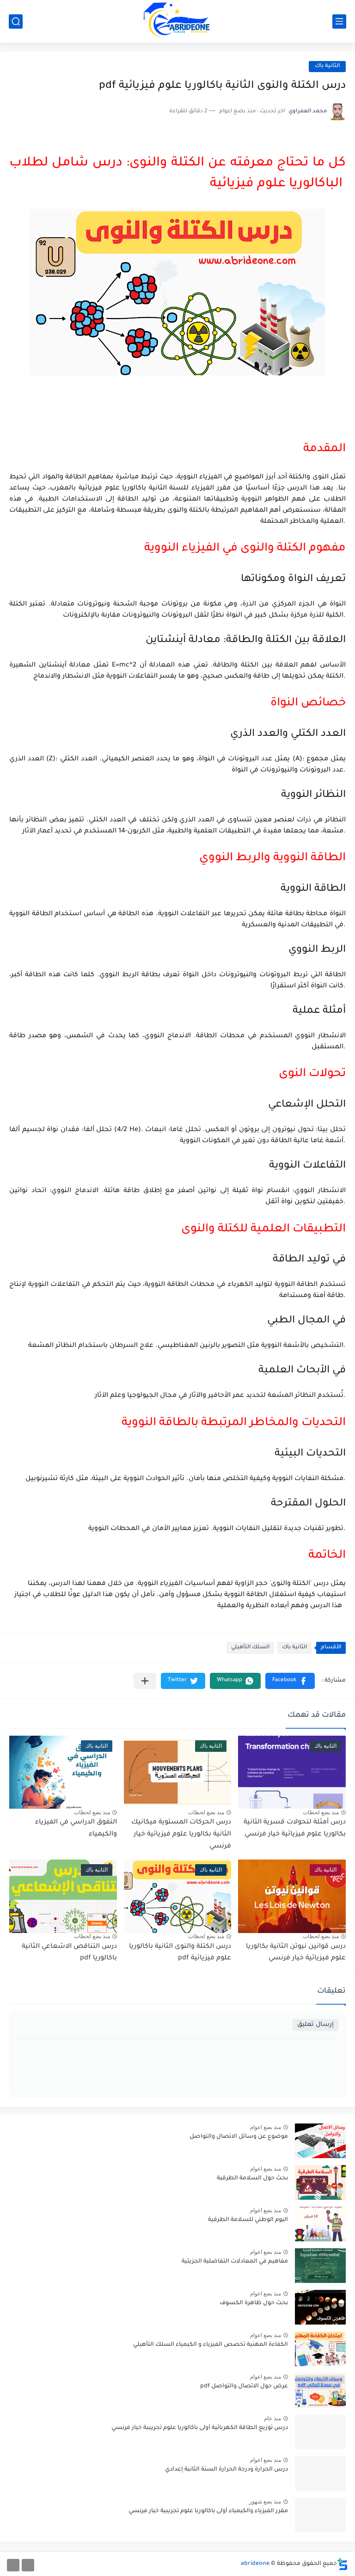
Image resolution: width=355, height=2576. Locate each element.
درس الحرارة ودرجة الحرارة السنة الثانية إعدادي (226, 2470)
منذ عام (272, 2418)
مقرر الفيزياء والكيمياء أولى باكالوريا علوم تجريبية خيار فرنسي (208, 2511)
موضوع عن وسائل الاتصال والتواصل (239, 2137)
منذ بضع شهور (265, 2502)
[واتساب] (13, 2565)
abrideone (255, 2564)
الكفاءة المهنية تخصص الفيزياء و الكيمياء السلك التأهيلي (211, 2345)
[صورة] (320, 2141)
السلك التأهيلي (250, 1648)
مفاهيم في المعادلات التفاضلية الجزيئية (235, 2262)
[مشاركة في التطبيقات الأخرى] (145, 1681)
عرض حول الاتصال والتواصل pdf (244, 2386)
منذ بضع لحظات (321, 1812)
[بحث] (16, 21)
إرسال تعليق (315, 2025)
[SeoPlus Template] (343, 2564)
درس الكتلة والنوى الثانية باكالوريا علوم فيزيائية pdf (180, 1953)
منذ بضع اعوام (266, 2127)
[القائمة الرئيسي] (339, 21)
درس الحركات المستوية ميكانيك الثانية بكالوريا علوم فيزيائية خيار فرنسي (181, 1834)
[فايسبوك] (28, 2565)
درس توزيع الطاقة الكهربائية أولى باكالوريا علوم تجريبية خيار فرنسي (200, 2428)
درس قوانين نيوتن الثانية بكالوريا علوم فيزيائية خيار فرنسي (296, 1953)
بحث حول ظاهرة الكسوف (254, 2303)
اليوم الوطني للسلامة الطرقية (248, 2220)
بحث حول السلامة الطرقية (252, 2178)
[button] (290, 1681)
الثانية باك (327, 66)
